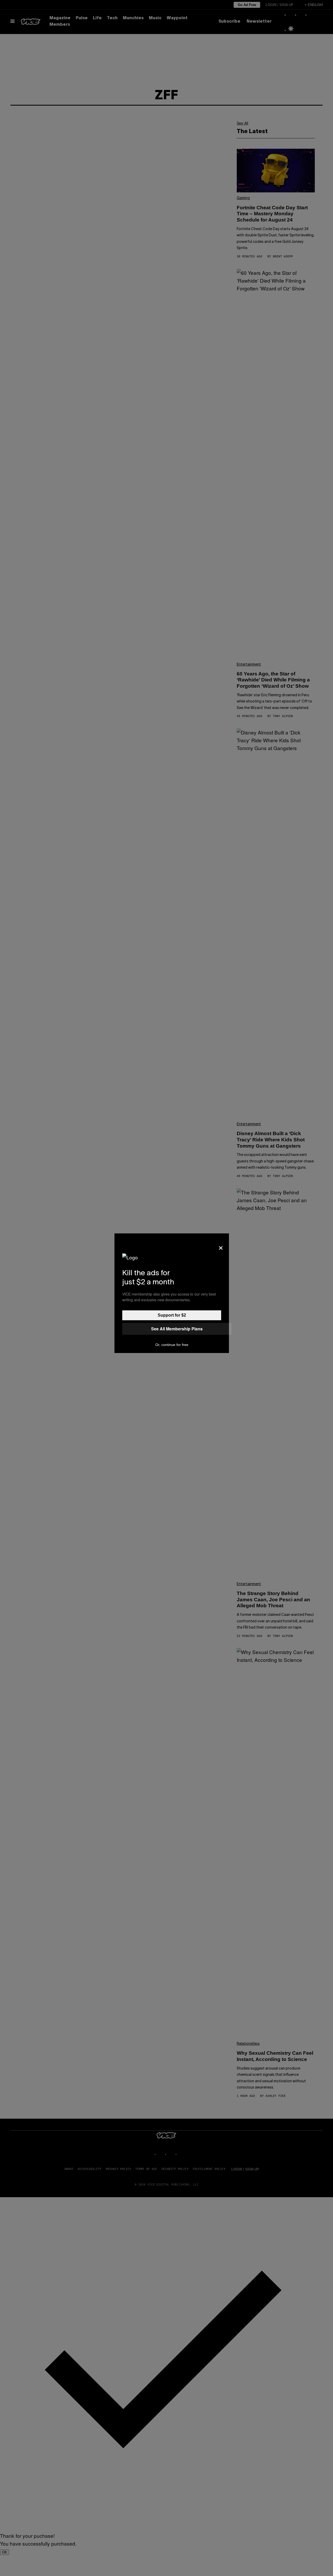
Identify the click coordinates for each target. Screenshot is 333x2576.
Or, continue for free (172, 1345)
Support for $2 (172, 1315)
